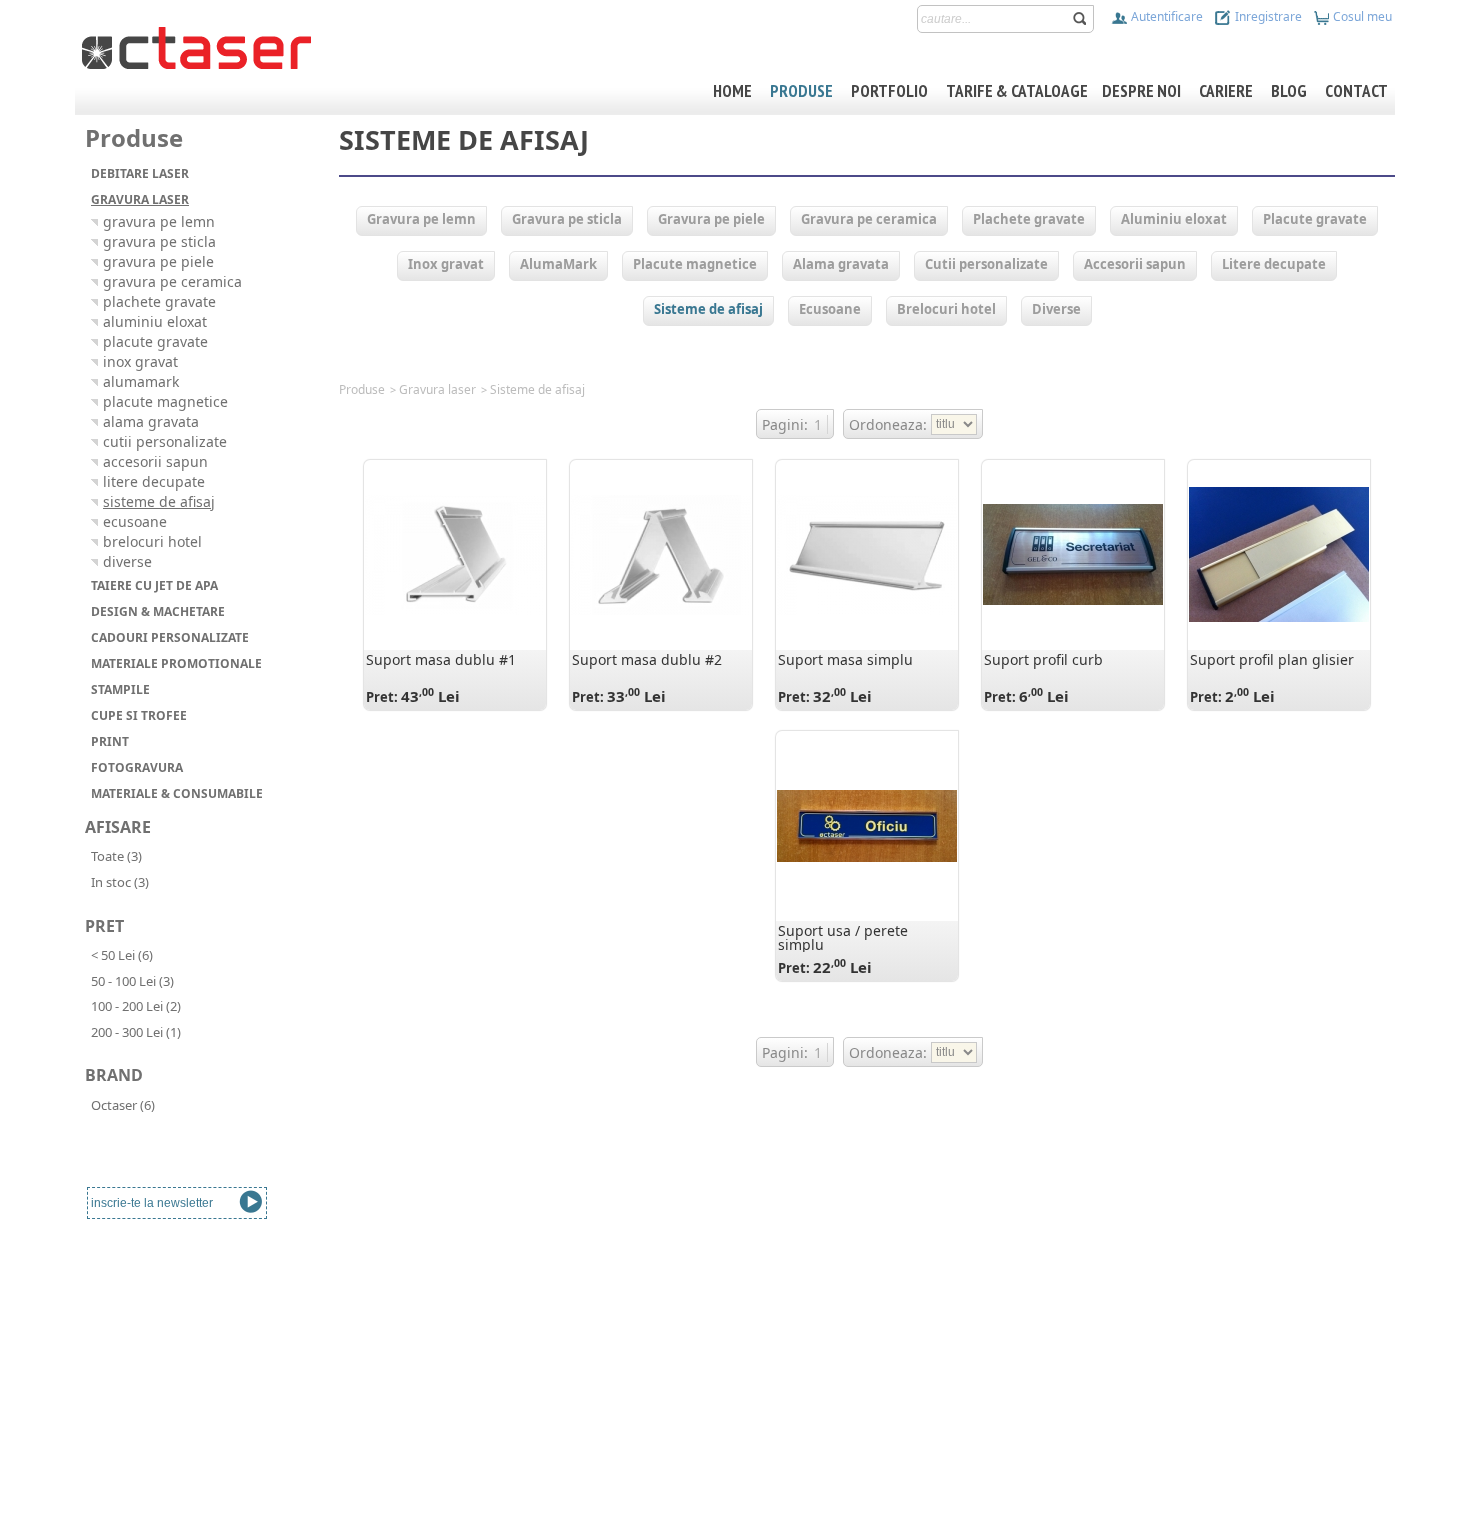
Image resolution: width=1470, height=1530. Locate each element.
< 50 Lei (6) (122, 955)
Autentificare (1165, 16)
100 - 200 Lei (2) (136, 1006)
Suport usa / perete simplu (843, 937)
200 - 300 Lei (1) (136, 1032)
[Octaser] (196, 46)
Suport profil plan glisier (1272, 659)
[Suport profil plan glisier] (1279, 554)
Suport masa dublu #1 (441, 659)
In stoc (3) (120, 882)
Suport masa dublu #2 (647, 659)
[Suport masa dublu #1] (455, 555)
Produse (362, 389)
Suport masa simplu (845, 659)
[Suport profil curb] (1073, 554)
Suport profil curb (1043, 659)
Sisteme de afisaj (537, 389)
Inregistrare (1267, 16)
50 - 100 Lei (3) (132, 981)
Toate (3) (116, 856)
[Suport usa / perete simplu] (867, 826)
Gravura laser (437, 389)
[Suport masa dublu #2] (661, 555)
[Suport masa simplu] (867, 555)
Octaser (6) (123, 1105)
